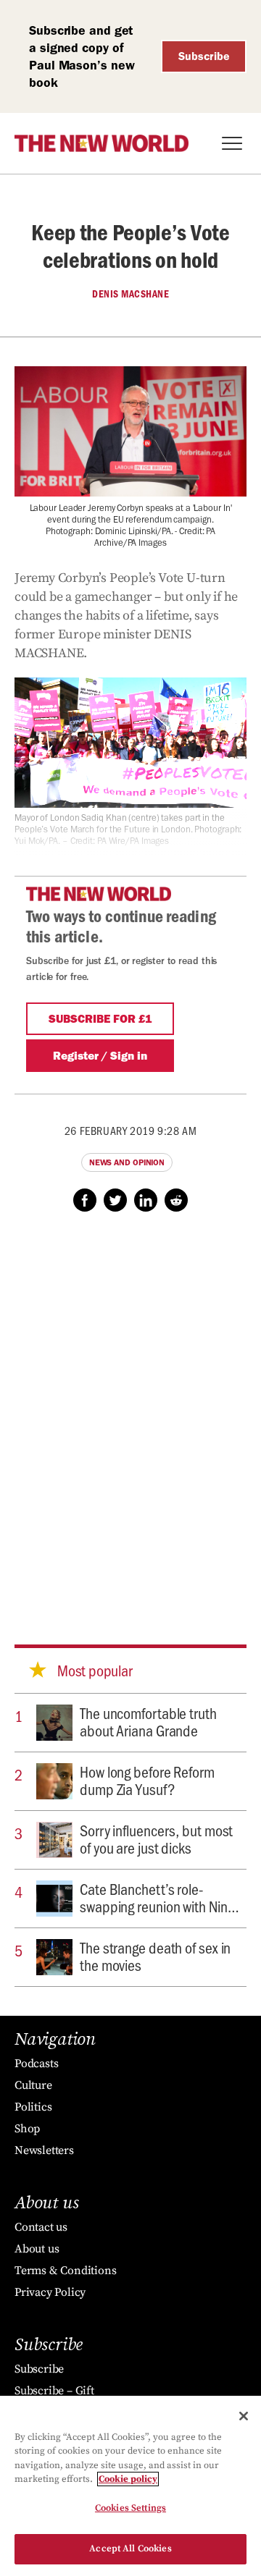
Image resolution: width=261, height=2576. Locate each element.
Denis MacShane (130, 294)
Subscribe (204, 56)
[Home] (101, 143)
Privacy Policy (50, 2292)
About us (37, 2249)
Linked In (146, 1200)
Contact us (41, 2227)
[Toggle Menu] (232, 143)
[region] (130, 2486)
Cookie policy (128, 2479)
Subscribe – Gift (54, 2391)
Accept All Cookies (130, 2548)
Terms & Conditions (65, 2271)
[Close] (244, 2416)
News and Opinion (127, 1162)
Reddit (176, 1200)
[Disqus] (130, 1414)
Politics (33, 2107)
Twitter (115, 1200)
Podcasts (36, 2064)
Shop (27, 2129)
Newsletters (44, 2150)
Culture (33, 2085)
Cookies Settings (130, 2508)
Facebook (85, 1200)
